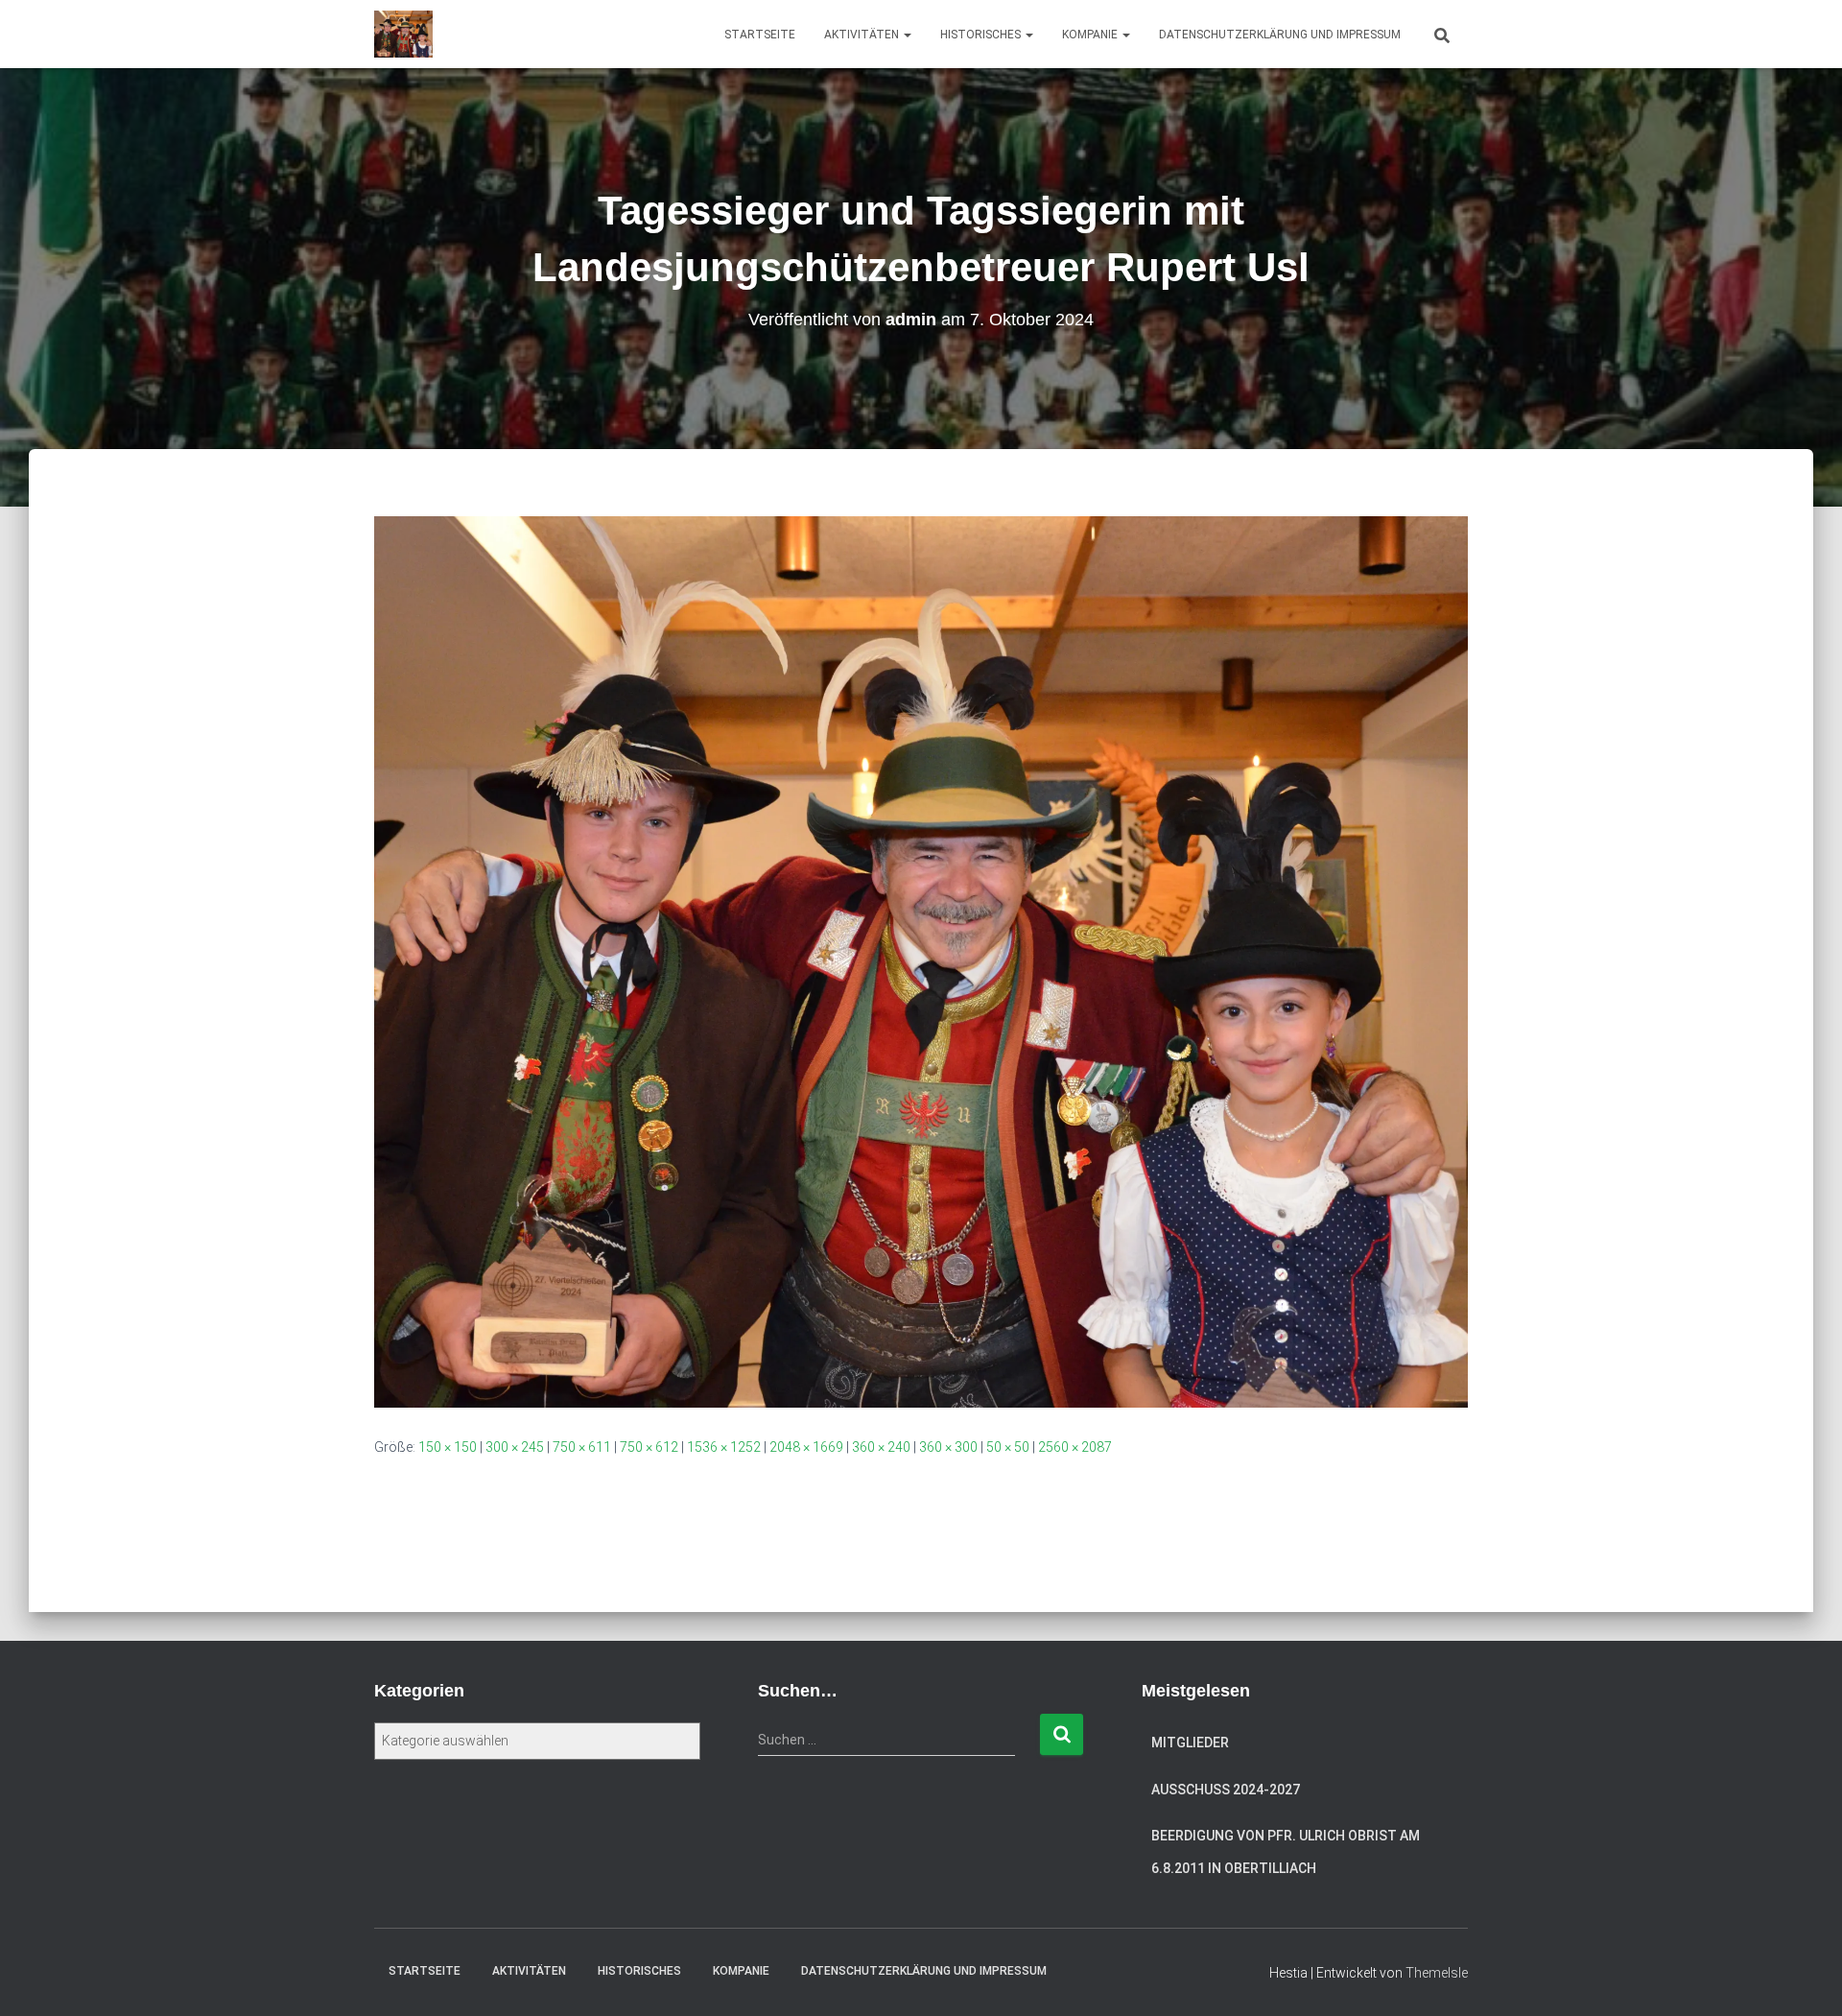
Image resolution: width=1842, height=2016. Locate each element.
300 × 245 (515, 1447)
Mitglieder (1190, 1743)
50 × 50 (1008, 1447)
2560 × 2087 (1075, 1447)
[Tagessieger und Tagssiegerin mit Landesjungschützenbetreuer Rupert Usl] (921, 961)
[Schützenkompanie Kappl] (403, 35)
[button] (907, 35)
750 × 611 (582, 1447)
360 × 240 (881, 1447)
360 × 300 (948, 1447)
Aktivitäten (863, 35)
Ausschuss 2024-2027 (1226, 1790)
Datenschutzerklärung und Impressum (1280, 35)
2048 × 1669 (806, 1447)
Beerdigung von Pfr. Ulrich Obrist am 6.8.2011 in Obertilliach (1286, 1852)
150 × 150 (448, 1447)
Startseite (760, 35)
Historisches (982, 35)
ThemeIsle (1437, 1973)
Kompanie (1091, 35)
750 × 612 (649, 1447)
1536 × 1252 (724, 1447)
